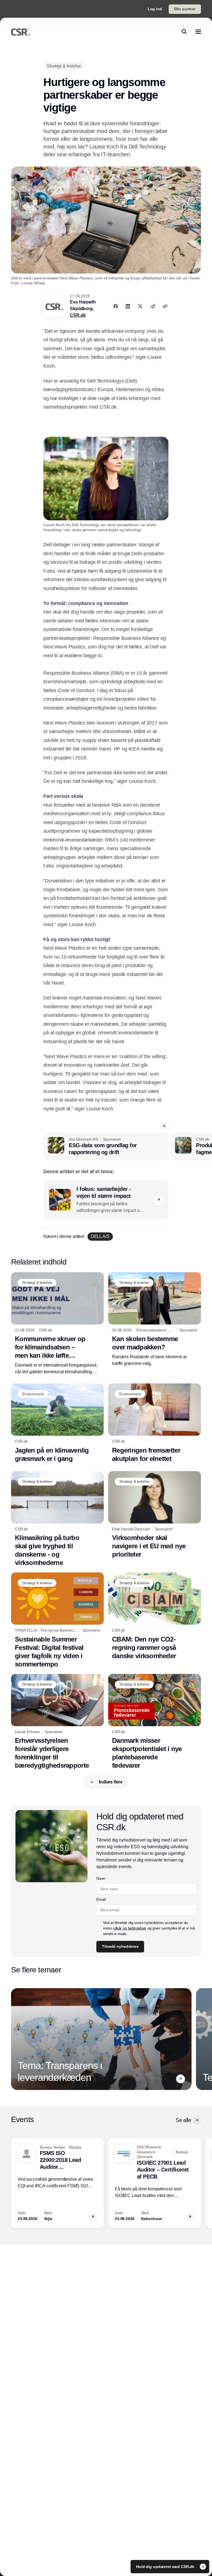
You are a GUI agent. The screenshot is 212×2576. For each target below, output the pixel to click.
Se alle (183, 2120)
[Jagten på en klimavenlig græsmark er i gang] (57, 1423)
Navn (101, 1878)
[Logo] (21, 32)
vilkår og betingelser (130, 1928)
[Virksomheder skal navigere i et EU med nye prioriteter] (155, 1515)
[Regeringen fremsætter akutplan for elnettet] (155, 1423)
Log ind (155, 9)
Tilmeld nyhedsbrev (120, 1946)
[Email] (153, 306)
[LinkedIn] (128, 306)
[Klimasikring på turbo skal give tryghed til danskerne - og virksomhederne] (57, 1519)
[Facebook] (116, 306)
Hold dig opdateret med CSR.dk (166, 2567)
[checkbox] (99, 1928)
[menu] (198, 32)
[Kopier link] (165, 306)
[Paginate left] (15, 2039)
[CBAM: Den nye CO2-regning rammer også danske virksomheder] (155, 1616)
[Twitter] (140, 306)
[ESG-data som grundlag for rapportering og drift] (106, 1146)
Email (101, 1899)
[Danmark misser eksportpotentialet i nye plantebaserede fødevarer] (155, 1722)
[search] (184, 32)
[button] (164, 1126)
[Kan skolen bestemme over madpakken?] (155, 1320)
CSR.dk (78, 315)
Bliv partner (185, 9)
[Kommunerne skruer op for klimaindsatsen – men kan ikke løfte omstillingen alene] (57, 1324)
